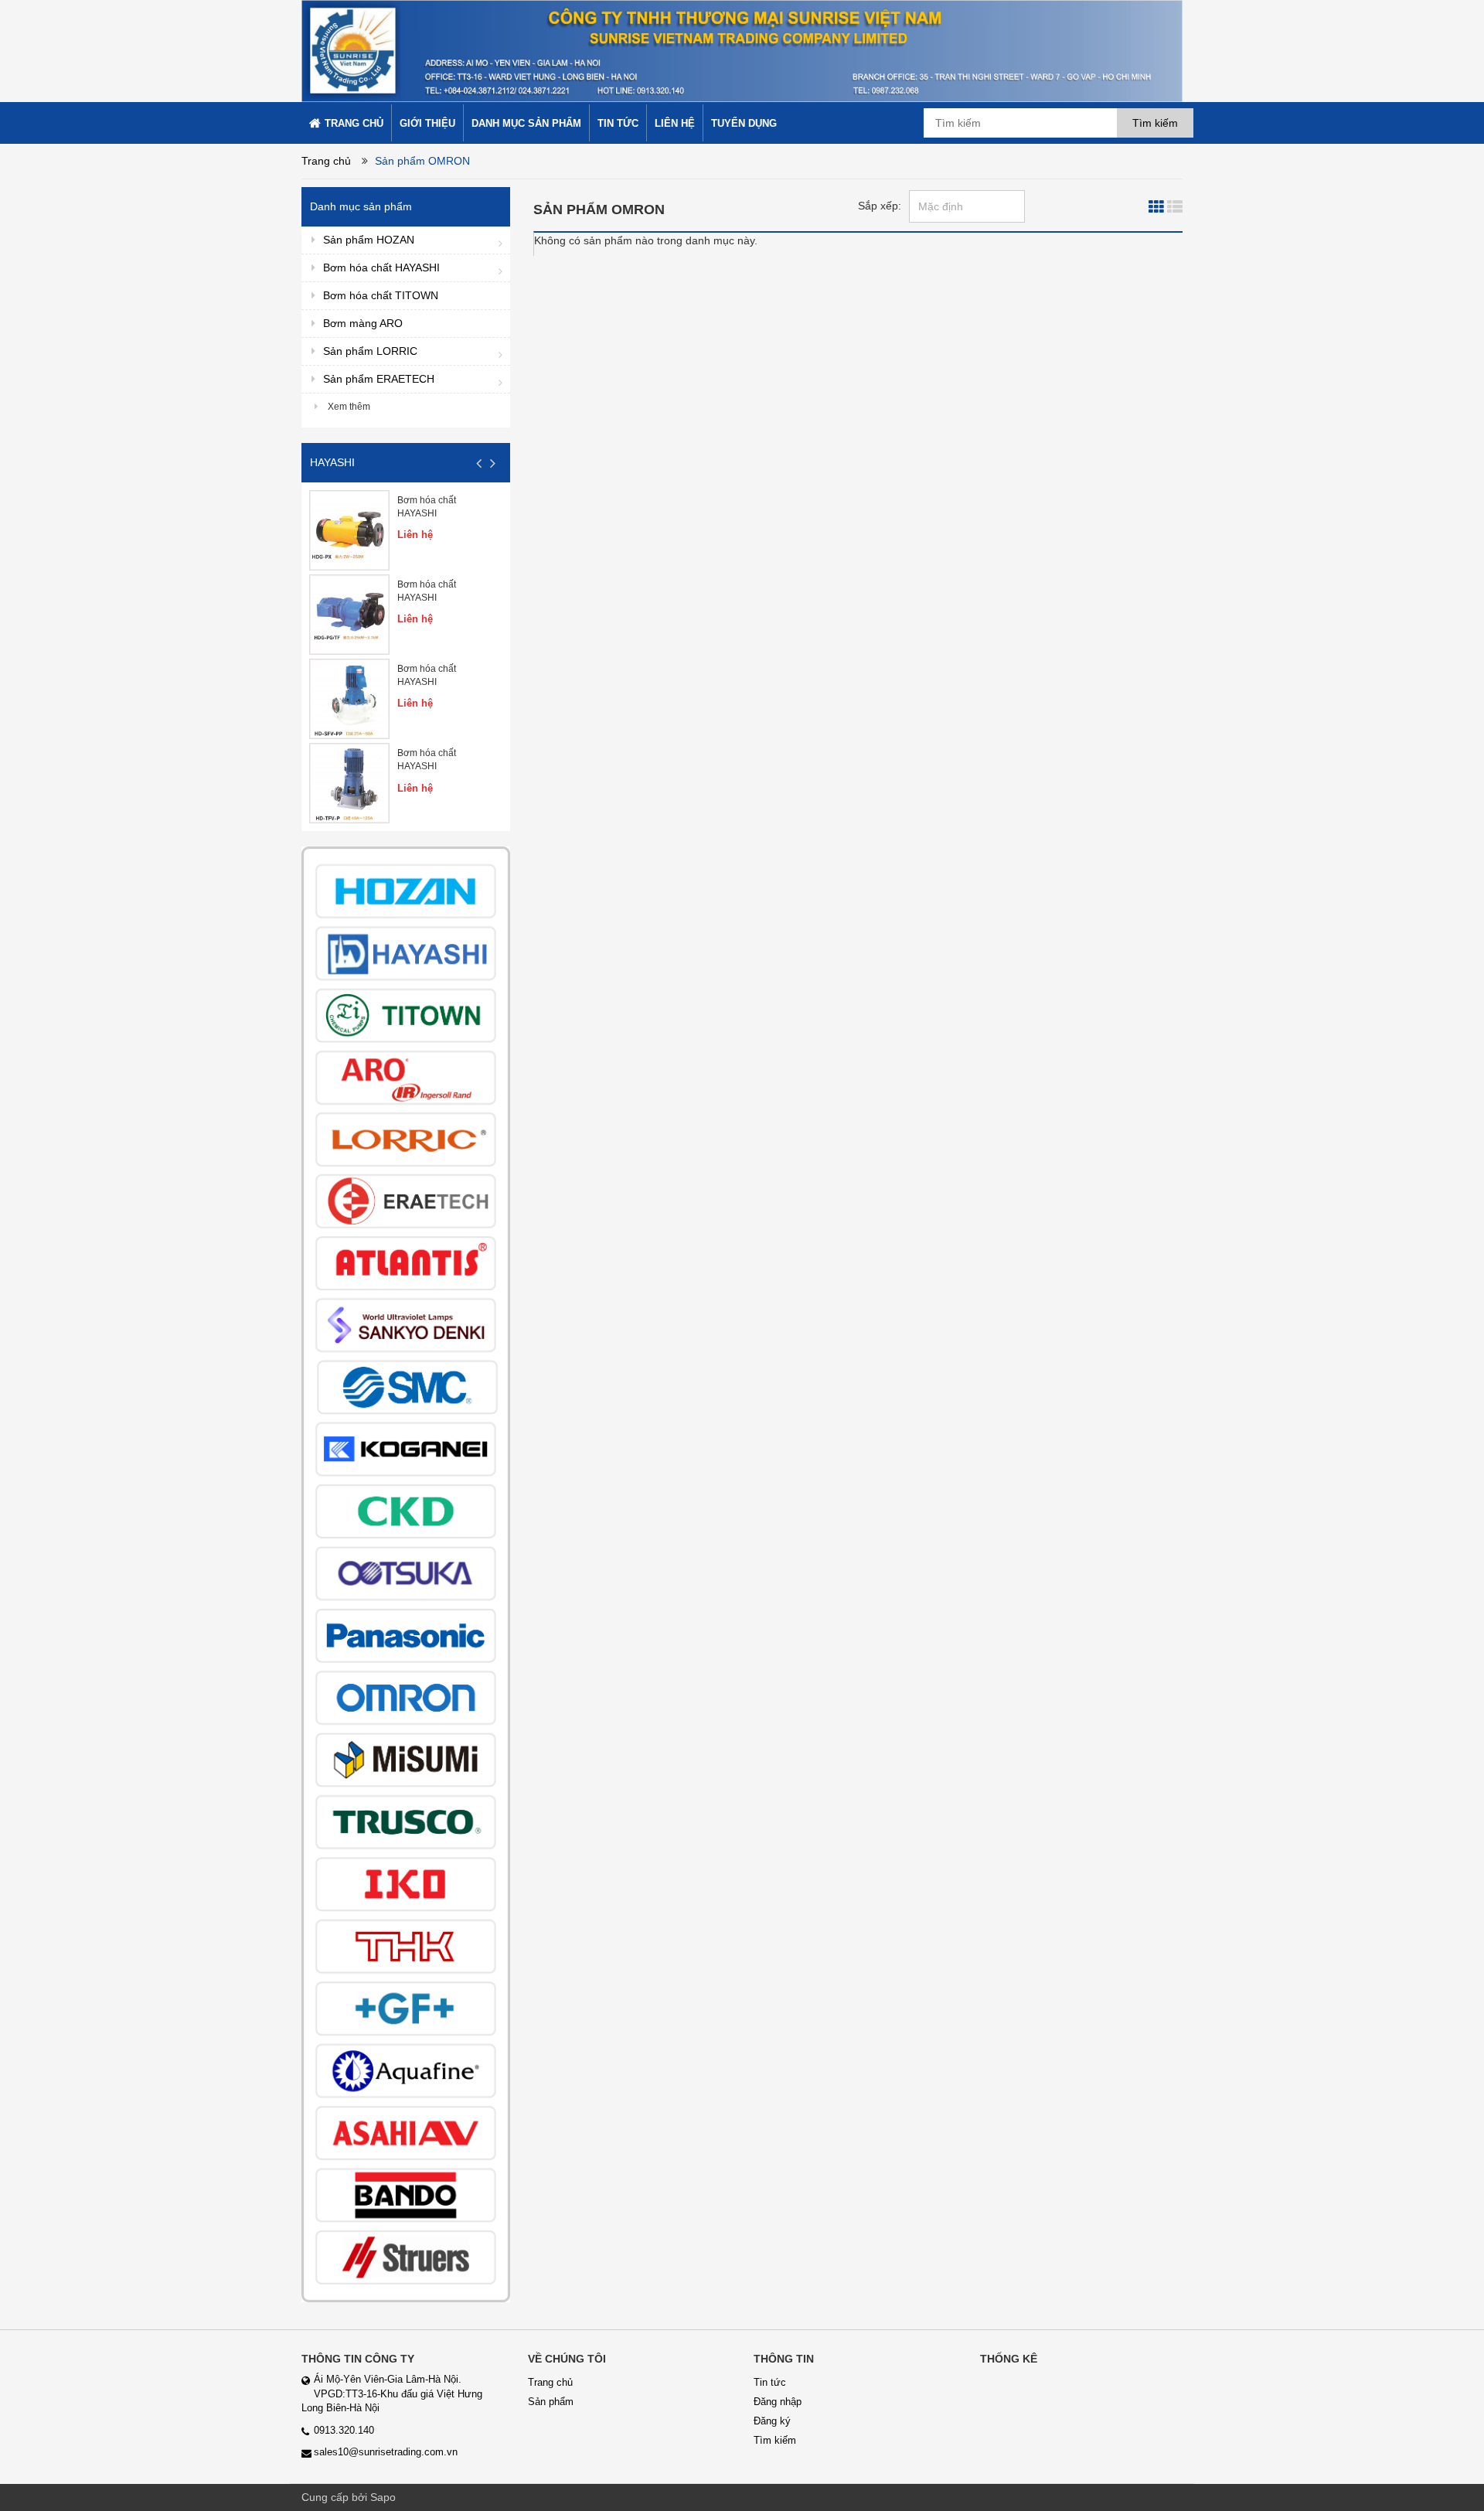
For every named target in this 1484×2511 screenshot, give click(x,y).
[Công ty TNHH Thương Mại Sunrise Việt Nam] (742, 50)
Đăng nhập (778, 2402)
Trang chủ (326, 161)
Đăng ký (772, 2421)
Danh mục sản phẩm (361, 206)
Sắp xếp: (880, 206)
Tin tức (770, 2382)
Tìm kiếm (775, 2440)
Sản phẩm (551, 2402)
